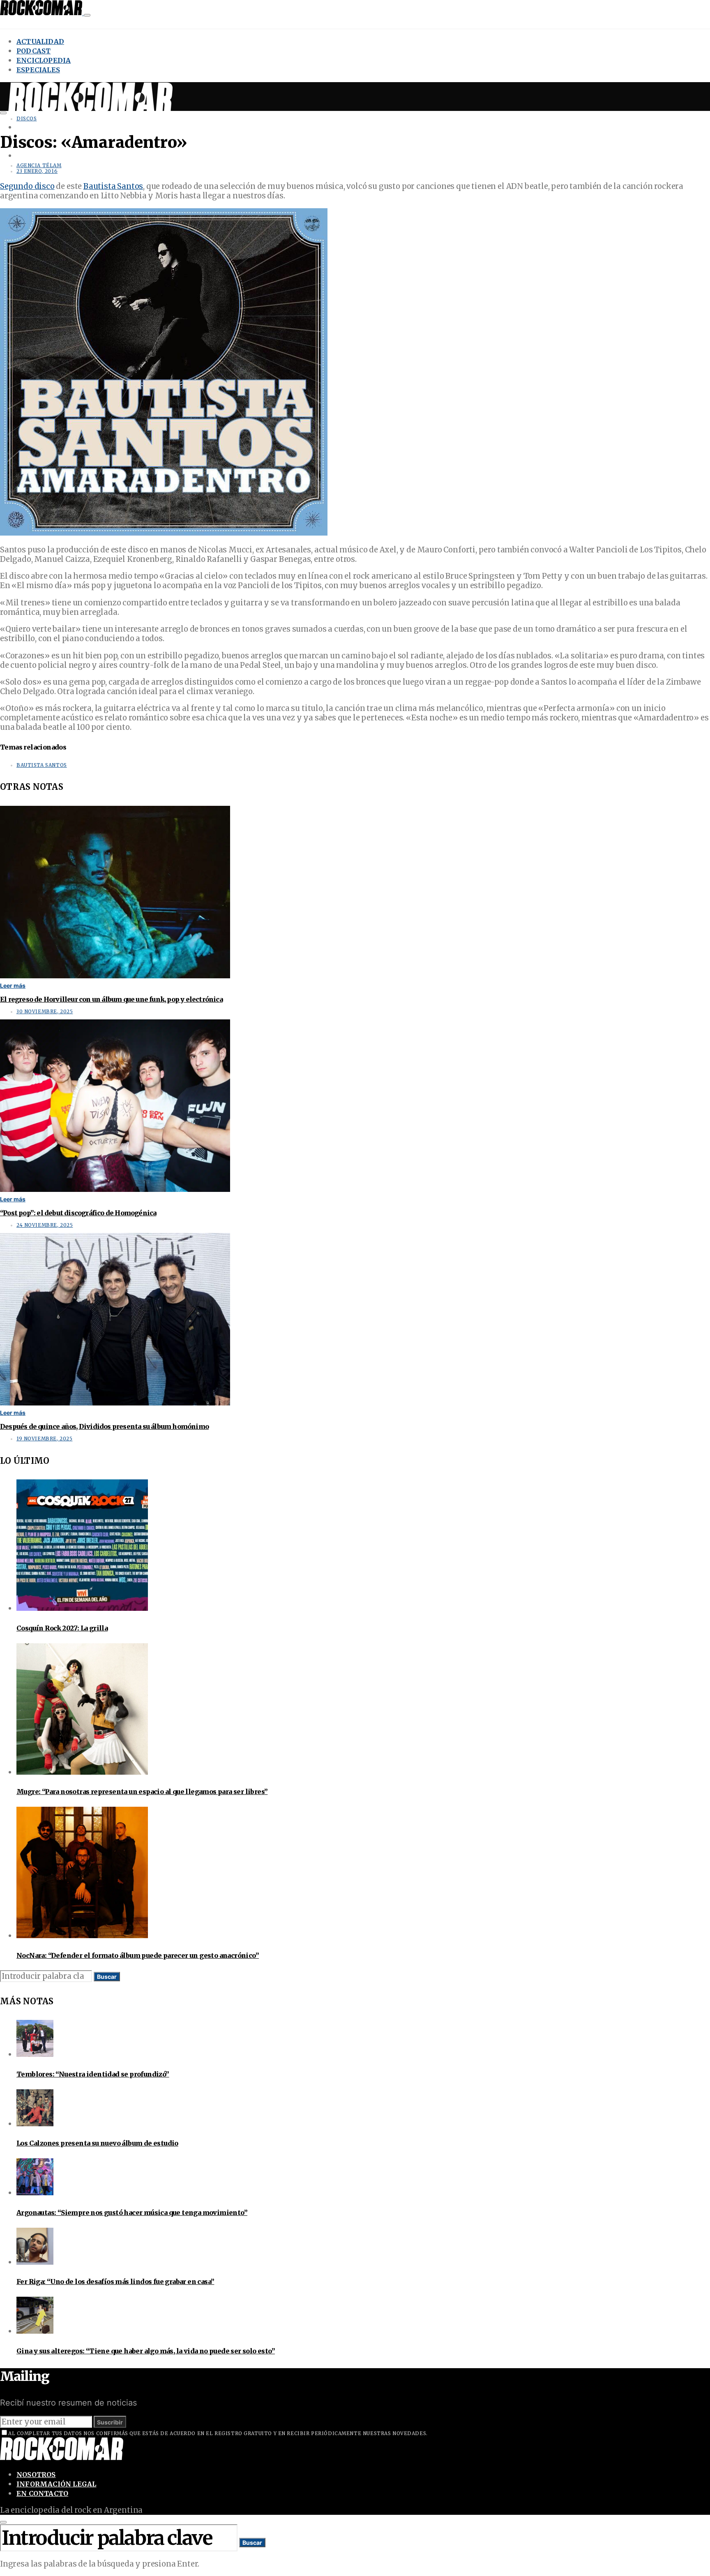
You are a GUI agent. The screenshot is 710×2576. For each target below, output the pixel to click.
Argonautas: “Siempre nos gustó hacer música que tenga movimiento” (132, 2213)
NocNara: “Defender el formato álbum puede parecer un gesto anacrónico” (138, 1955)
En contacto (42, 2493)
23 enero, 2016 (37, 171)
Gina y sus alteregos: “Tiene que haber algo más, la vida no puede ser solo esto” (146, 2351)
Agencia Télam (39, 166)
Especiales (38, 70)
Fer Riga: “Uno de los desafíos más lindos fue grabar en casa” (115, 2282)
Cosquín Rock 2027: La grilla (62, 1628)
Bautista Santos (113, 186)
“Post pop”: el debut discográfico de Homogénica (78, 1213)
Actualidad (40, 41)
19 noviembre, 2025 (44, 1439)
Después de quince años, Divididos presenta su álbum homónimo (104, 1426)
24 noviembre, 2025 (45, 1225)
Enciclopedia (44, 60)
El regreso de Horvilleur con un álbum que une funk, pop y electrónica (111, 999)
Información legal (56, 2484)
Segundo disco (27, 186)
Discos (27, 119)
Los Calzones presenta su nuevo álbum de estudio (97, 2143)
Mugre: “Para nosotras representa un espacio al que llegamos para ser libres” (142, 1792)
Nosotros (36, 2475)
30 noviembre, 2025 (45, 1012)
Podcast (33, 51)
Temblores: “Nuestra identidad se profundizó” (93, 2074)
